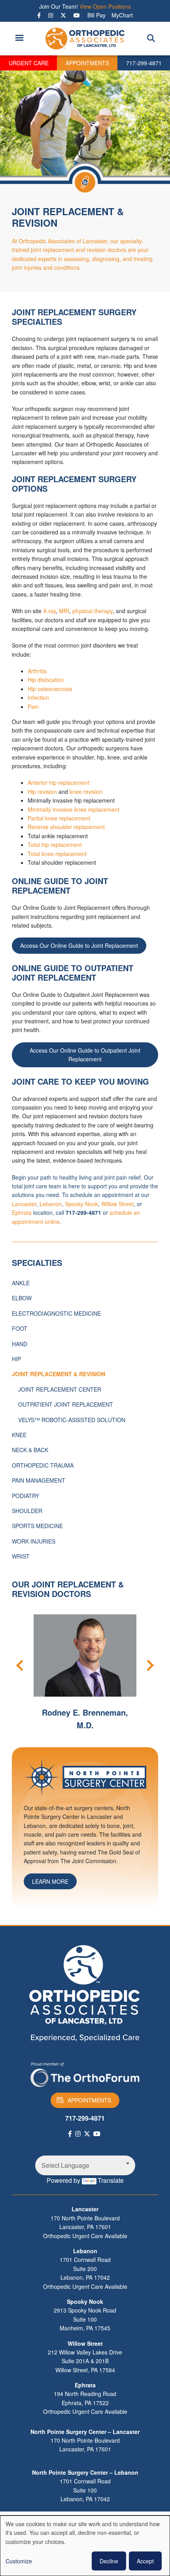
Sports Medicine (37, 1526)
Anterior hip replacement (59, 782)
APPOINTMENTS (87, 63)
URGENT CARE (29, 63)
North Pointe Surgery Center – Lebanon (85, 2472)
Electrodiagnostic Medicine (56, 1313)
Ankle (21, 1283)
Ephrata (22, 1212)
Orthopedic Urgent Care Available (85, 2236)
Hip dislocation (46, 680)
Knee (19, 1435)
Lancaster (24, 1204)
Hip (16, 1359)
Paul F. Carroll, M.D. (97, 1712)
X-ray (49, 611)
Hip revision (42, 792)
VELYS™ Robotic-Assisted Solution (72, 1420)
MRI (64, 611)
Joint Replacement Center (60, 1389)
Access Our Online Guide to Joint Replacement (79, 945)
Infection (38, 697)
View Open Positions (105, 6)
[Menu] (19, 39)
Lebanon (51, 1204)
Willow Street (117, 1204)
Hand (20, 1344)
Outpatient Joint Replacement (66, 1404)
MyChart (122, 15)
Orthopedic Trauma (43, 1465)
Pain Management (39, 1480)
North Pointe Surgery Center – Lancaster (85, 2432)
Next (148, 1665)
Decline (109, 2561)
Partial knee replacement (59, 818)
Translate (111, 2180)
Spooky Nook (81, 1204)
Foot (20, 1328)
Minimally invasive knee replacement (74, 809)
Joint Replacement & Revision (59, 1374)
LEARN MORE (50, 1881)
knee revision (86, 792)
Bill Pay (96, 15)
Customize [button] (19, 2561)
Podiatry (25, 1496)
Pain (33, 707)
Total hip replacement (55, 845)
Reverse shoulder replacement (66, 827)
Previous (22, 1665)
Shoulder (27, 1511)
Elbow (22, 1298)
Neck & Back (30, 1450)
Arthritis (37, 671)
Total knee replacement (57, 854)
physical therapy (93, 611)
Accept (145, 2561)
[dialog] (85, 2546)
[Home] (85, 39)
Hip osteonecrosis (50, 689)
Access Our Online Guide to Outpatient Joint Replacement (85, 1055)
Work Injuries (34, 1541)
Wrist (21, 1556)
